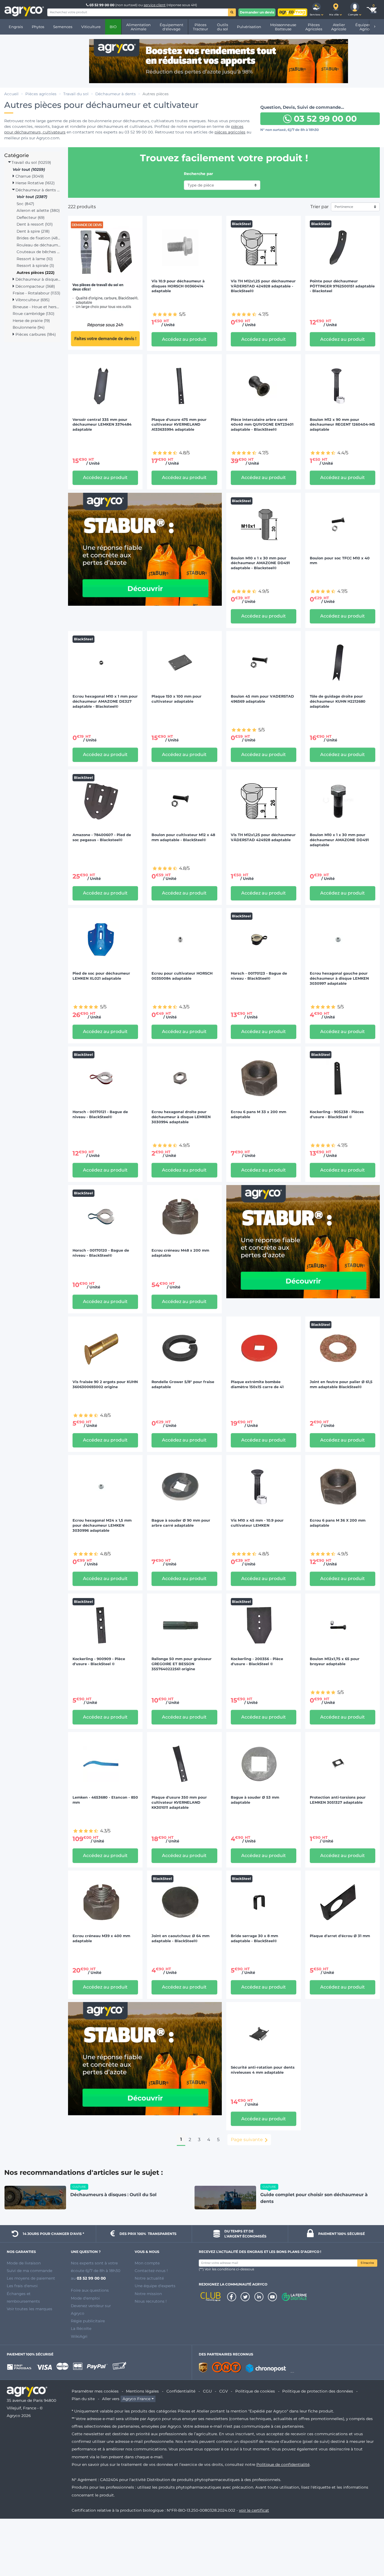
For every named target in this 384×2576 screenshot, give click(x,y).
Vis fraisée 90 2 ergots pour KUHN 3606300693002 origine (105, 1384)
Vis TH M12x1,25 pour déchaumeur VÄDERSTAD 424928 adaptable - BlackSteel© (263, 286)
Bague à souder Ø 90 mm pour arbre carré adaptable (181, 1523)
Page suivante (247, 2140)
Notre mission (148, 2294)
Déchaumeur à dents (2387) (37, 190)
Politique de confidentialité (283, 2464)
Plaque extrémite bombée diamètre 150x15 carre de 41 (257, 1384)
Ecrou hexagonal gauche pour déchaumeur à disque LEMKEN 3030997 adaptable (339, 978)
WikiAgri (79, 2336)
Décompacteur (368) (35, 286)
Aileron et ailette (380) (38, 210)
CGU (207, 2391)
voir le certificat (254, 2510)
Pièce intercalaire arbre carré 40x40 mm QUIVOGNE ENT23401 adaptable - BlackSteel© (262, 425)
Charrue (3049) (29, 176)
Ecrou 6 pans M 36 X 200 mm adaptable (338, 1523)
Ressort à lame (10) (35, 259)
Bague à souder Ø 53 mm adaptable (255, 1800)
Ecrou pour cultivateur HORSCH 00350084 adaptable (182, 976)
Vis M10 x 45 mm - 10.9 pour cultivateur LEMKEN (257, 1523)
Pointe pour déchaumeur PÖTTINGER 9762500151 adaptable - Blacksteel (342, 286)
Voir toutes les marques (30, 2309)
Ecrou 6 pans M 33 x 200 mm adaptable (258, 1114)
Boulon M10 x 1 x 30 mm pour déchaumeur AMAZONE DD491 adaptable (339, 840)
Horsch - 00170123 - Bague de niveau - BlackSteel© (259, 976)
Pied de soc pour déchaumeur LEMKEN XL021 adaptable (101, 976)
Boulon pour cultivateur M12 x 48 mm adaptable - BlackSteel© (183, 837)
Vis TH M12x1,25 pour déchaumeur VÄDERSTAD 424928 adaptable (263, 837)
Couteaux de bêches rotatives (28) (39, 252)
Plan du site (83, 2399)
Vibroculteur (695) (32, 300)
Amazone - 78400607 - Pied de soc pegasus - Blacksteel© (102, 837)
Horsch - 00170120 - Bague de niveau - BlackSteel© (101, 1253)
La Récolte (81, 2328)
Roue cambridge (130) (33, 314)
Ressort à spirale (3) (35, 265)
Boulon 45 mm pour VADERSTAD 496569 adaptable (262, 699)
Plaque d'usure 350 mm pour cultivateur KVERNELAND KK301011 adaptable (179, 1802)
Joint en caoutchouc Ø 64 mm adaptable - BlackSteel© (180, 1938)
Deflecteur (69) (31, 217)
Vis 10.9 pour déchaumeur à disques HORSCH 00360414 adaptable (178, 286)
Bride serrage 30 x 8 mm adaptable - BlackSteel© (254, 1938)
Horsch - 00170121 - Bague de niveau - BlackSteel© (100, 1114)
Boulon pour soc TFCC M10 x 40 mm (340, 561)
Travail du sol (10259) (31, 162)
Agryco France (136, 2399)
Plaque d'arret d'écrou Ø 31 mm (340, 1936)
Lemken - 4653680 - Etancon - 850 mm (105, 1800)
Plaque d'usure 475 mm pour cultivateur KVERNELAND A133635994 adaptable (179, 425)
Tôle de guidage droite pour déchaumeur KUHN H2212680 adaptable (338, 701)
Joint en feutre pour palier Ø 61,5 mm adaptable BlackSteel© (341, 1384)
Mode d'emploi (85, 2298)
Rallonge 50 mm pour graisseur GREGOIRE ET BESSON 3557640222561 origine (182, 1664)
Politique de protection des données (318, 2391)
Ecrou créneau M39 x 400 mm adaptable (101, 1938)
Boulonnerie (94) (29, 327)
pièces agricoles (230, 132)
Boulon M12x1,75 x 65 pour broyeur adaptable (335, 1661)
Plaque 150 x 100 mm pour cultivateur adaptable (177, 699)
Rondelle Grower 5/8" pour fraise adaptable (183, 1384)
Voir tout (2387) (32, 197)
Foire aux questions (90, 2290)
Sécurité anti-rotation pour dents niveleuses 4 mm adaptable (263, 2070)
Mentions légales (142, 2391)
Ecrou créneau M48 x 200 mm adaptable (180, 1253)
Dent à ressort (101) (35, 224)
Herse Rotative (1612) (34, 183)
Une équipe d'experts (155, 2286)
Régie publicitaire (88, 2321)
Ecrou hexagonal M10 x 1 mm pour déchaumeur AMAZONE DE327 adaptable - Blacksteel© (105, 701)
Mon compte (147, 2263)
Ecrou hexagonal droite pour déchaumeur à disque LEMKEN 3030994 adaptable (181, 1117)
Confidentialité (181, 2391)
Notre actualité (149, 2278)
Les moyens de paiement (31, 2278)
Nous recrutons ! (151, 2301)
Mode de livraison (24, 2263)
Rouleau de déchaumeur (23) (39, 245)
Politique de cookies (255, 2391)
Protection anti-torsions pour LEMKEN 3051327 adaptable (338, 1800)
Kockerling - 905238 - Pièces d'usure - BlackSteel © (337, 1114)
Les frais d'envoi (22, 2286)
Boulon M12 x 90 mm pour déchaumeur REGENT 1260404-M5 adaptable (342, 425)
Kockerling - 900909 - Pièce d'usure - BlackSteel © (99, 1661)
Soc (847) (25, 204)
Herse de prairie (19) (31, 321)
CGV (223, 2391)
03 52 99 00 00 (102, 5)
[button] (317, 10)
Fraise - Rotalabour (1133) (36, 293)
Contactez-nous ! (151, 2271)
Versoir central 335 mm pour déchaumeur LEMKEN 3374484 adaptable (102, 425)
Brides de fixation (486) (39, 238)
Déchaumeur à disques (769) (37, 279)
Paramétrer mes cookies (95, 2391)
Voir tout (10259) (29, 169)
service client (155, 5)
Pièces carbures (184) (35, 334)
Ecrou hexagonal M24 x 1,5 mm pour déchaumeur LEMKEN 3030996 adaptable (102, 1525)
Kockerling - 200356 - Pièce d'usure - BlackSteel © (257, 1661)
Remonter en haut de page (369, 2552)
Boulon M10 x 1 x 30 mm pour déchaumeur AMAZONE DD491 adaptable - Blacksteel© (260, 563)
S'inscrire (367, 2263)
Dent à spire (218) (33, 231)
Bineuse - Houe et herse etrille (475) (37, 307)
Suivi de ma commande (30, 2271)
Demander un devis (257, 12)
